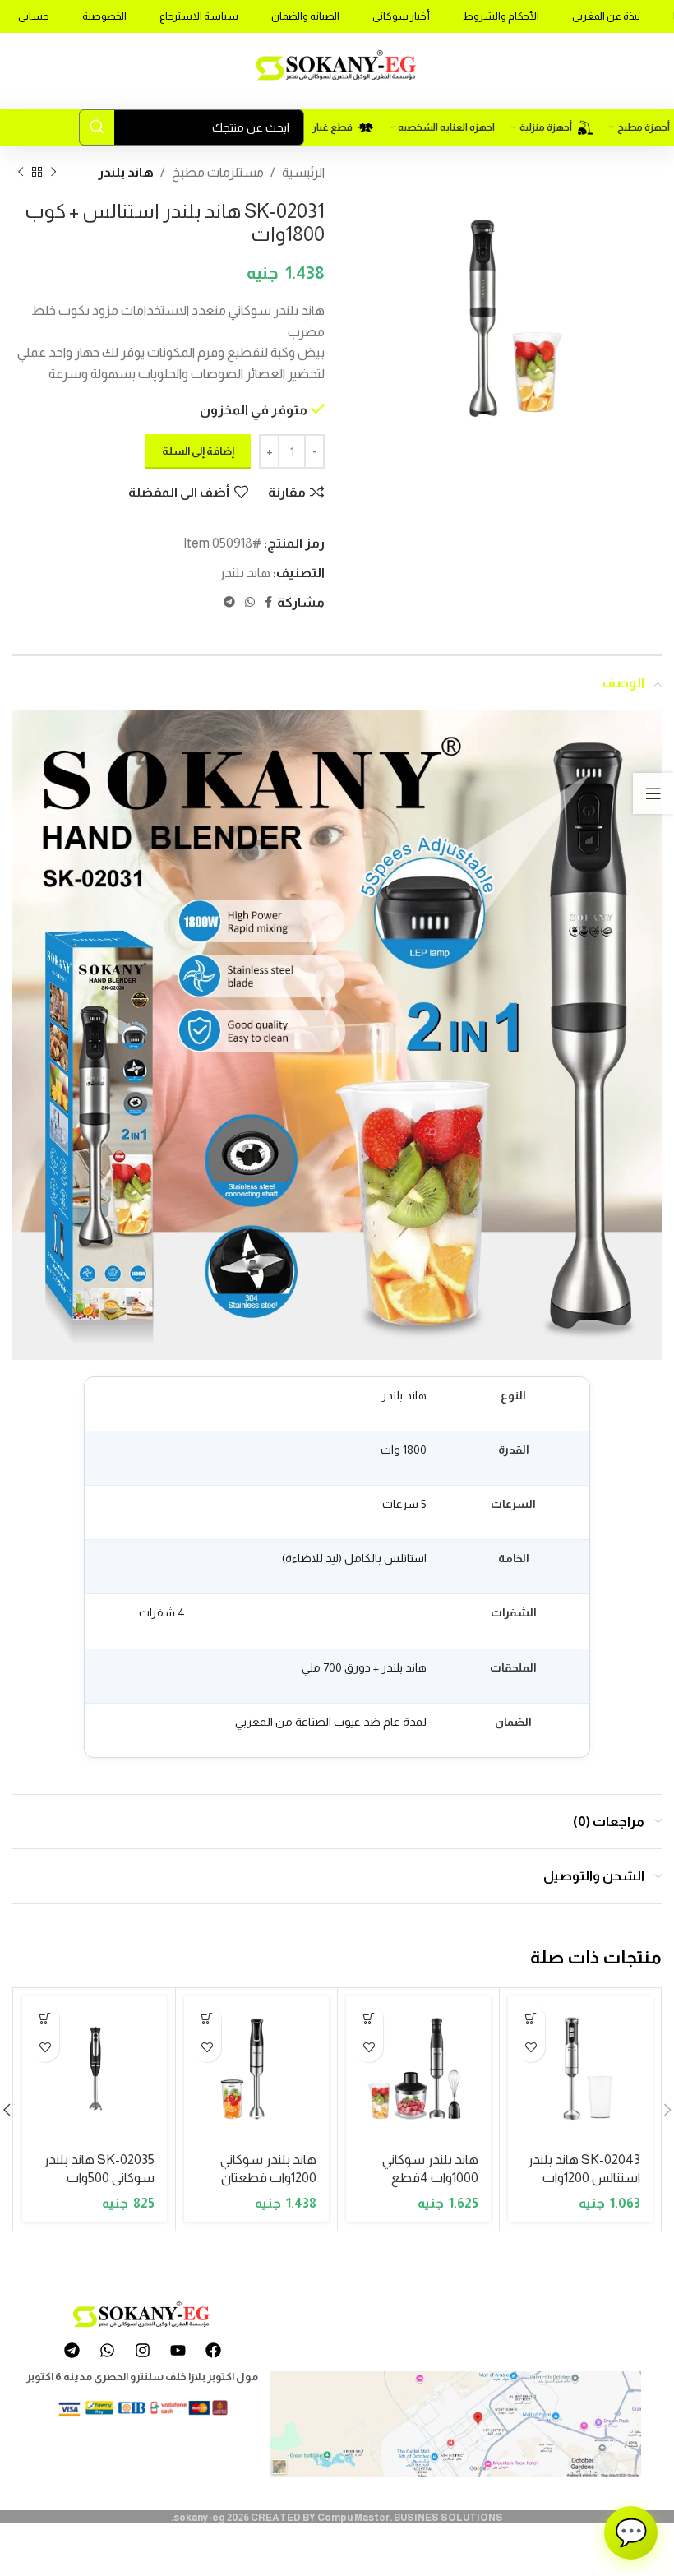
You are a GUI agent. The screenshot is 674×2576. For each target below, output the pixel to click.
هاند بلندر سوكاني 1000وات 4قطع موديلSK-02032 (430, 2178)
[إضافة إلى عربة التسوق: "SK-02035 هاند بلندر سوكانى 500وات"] (45, 2019)
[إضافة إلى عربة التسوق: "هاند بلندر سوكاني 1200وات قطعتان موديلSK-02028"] (207, 2019)
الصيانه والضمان (305, 16)
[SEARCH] (97, 127)
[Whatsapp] (107, 2350)
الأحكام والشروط (501, 16)
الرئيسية (303, 172)
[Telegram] (72, 2350)
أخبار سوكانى (401, 16)
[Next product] (21, 173)
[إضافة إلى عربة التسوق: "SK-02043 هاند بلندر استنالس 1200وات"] (531, 2019)
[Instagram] (142, 2350)
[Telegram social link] (229, 602)
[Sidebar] (653, 793)
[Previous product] (53, 173)
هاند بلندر (126, 172)
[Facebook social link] (268, 602)
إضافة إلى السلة (198, 451)
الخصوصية (104, 16)
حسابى (34, 16)
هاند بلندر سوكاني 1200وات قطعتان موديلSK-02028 (268, 2178)
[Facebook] (213, 2350)
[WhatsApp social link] (250, 602)
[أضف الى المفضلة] (531, 2048)
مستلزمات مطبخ (218, 172)
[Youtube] (178, 2350)
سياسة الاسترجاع (199, 16)
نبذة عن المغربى (606, 16)
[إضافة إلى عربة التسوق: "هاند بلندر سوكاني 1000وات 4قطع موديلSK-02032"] (369, 2019)
